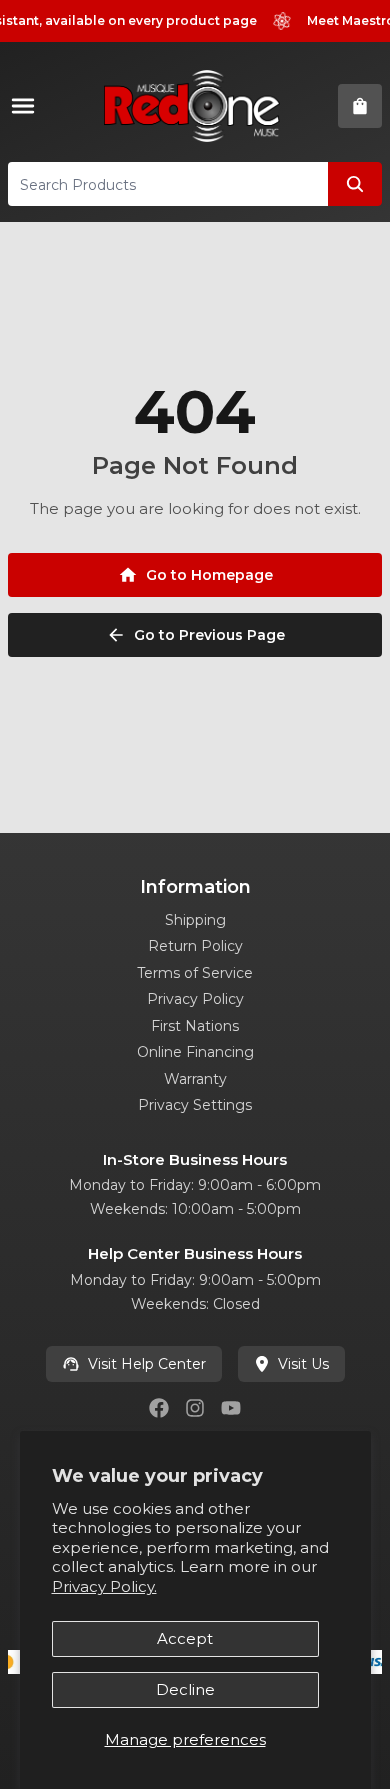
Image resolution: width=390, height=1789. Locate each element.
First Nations (195, 1026)
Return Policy (195, 946)
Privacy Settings (195, 1105)
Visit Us (303, 1364)
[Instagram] (195, 1408)
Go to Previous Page (209, 635)
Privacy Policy (195, 999)
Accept (185, 1638)
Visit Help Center (147, 1364)
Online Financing (195, 1052)
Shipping (195, 920)
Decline (185, 1689)
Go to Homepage (209, 575)
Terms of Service (195, 973)
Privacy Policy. (104, 1586)
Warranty (195, 1079)
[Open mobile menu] (27, 106)
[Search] (355, 184)
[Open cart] (360, 106)
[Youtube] (231, 1408)
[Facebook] (159, 1408)
